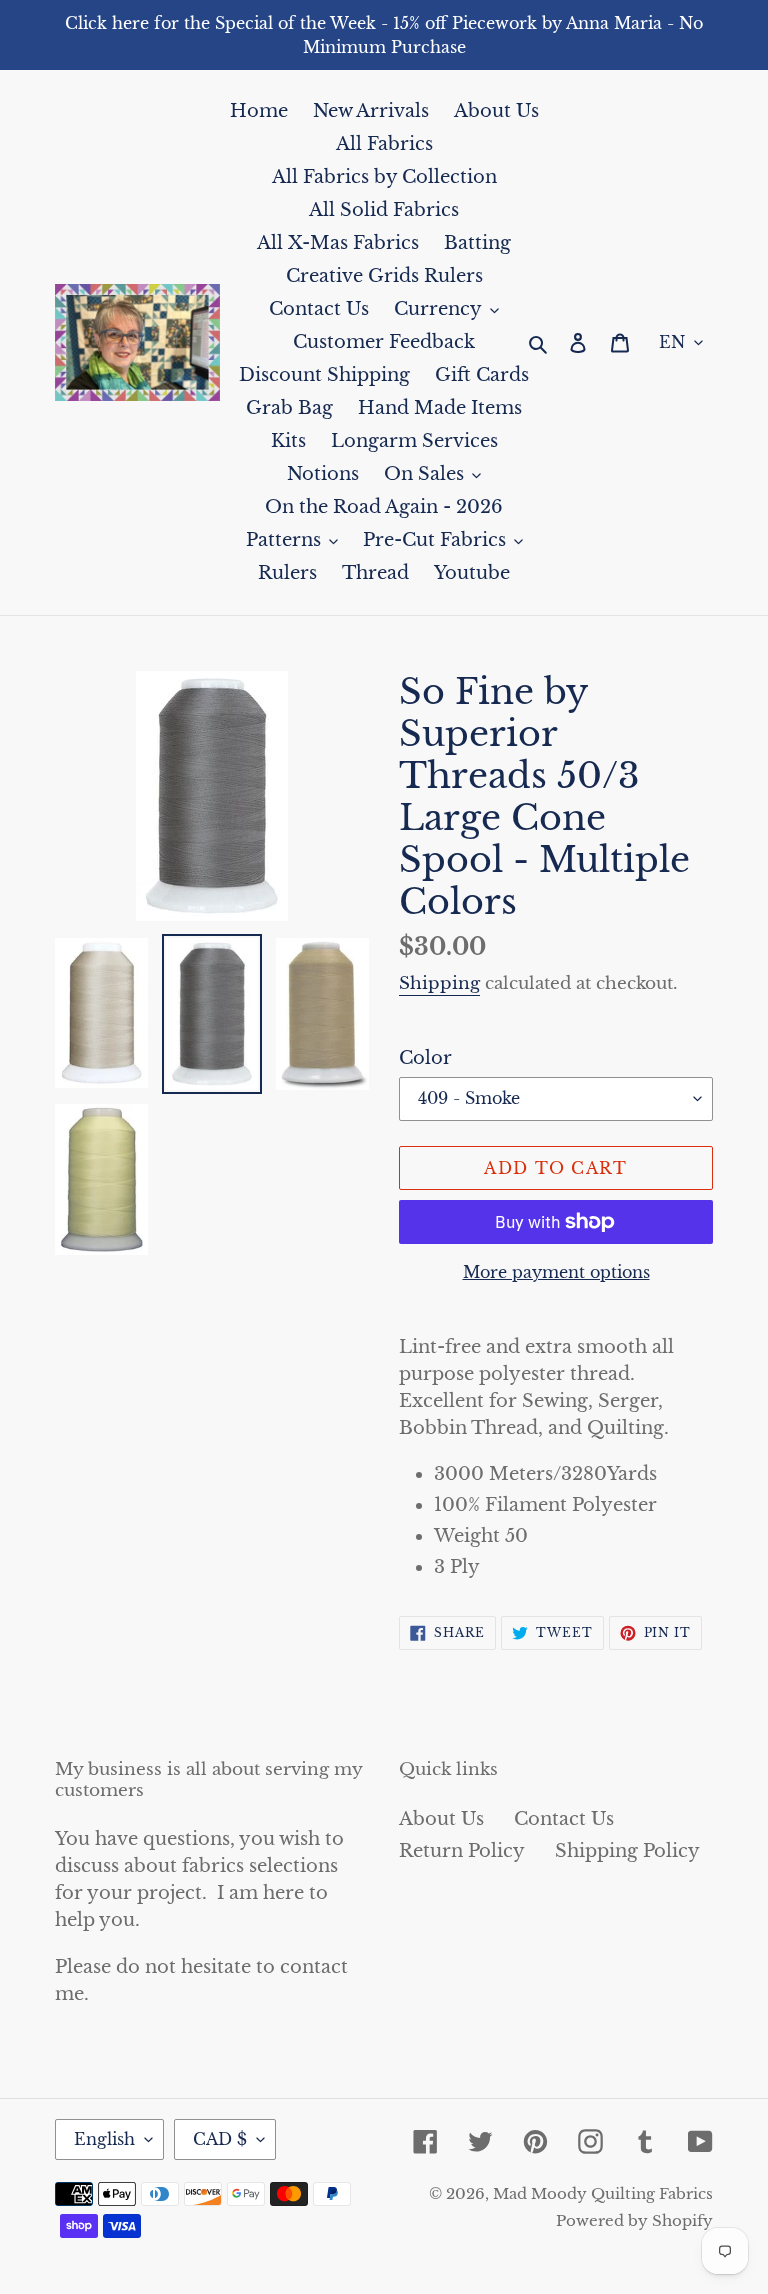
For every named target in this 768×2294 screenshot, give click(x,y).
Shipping (439, 983)
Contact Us (564, 1819)
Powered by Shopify (634, 2220)
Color (425, 1058)
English (104, 2139)
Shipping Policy (627, 1851)
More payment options (556, 1272)
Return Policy (462, 1851)
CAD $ (220, 2139)
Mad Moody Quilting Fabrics (603, 2193)
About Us (441, 1819)
